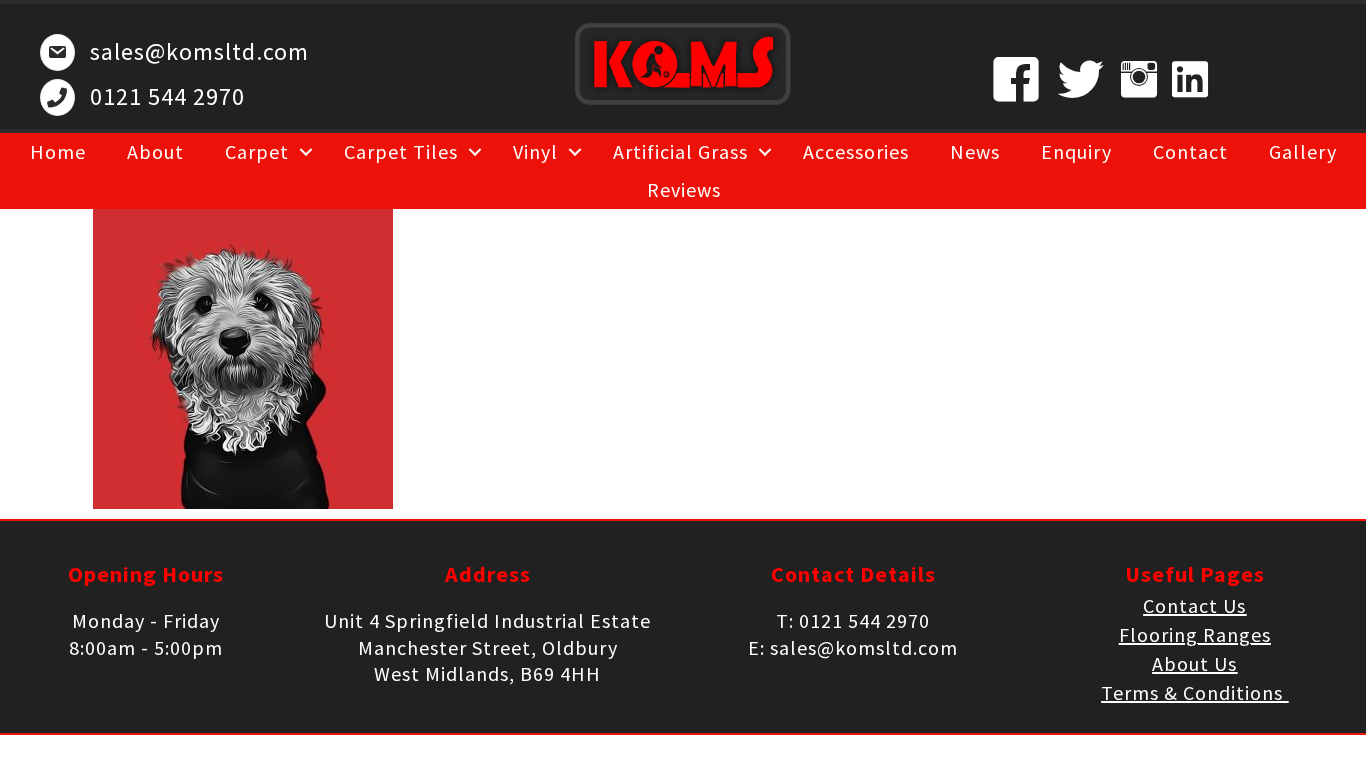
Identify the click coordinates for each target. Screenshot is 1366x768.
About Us (1194, 663)
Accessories (856, 151)
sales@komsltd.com (199, 51)
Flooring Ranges (1195, 634)
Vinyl (535, 151)
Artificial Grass (680, 151)
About (155, 151)
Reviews (684, 189)
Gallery (1303, 151)
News (975, 151)
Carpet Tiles (401, 151)
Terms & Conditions (1194, 692)
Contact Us (1194, 605)
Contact (1190, 151)
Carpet (257, 151)
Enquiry (1076, 151)
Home (58, 151)
